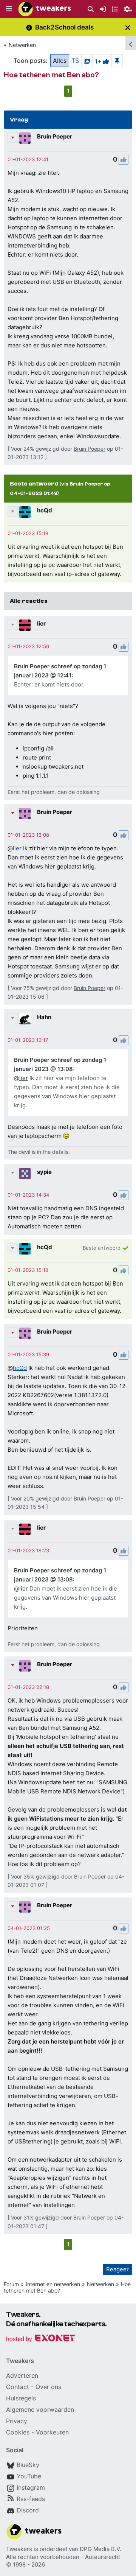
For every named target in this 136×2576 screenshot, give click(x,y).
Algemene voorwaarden (40, 2409)
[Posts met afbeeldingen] (87, 61)
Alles (60, 61)
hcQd (45, 510)
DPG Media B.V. (100, 2549)
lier (41, 623)
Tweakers (19, 2549)
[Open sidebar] (131, 43)
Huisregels (21, 2398)
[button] (9, 9)
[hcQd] (25, 512)
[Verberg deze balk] (128, 27)
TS (75, 61)
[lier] (25, 625)
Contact (18, 2387)
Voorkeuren (52, 2432)
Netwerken (22, 45)
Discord (28, 2510)
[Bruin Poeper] (25, 138)
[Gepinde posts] (117, 61)
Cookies (18, 2432)
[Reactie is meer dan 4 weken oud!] (28, 159)
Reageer (117, 2269)
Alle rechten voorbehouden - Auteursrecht (63, 2557)
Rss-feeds (31, 2499)
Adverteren (22, 2375)
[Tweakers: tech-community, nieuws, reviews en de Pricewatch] (45, 9)
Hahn (44, 1017)
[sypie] (25, 1174)
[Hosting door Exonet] (40, 2339)
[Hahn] (25, 1019)
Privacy (17, 2421)
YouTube (29, 2476)
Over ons (48, 2387)
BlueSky (28, 2465)
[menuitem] (91, 9)
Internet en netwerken (53, 2284)
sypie (44, 1172)
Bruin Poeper (55, 136)
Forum (11, 2284)
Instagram (31, 2487)
